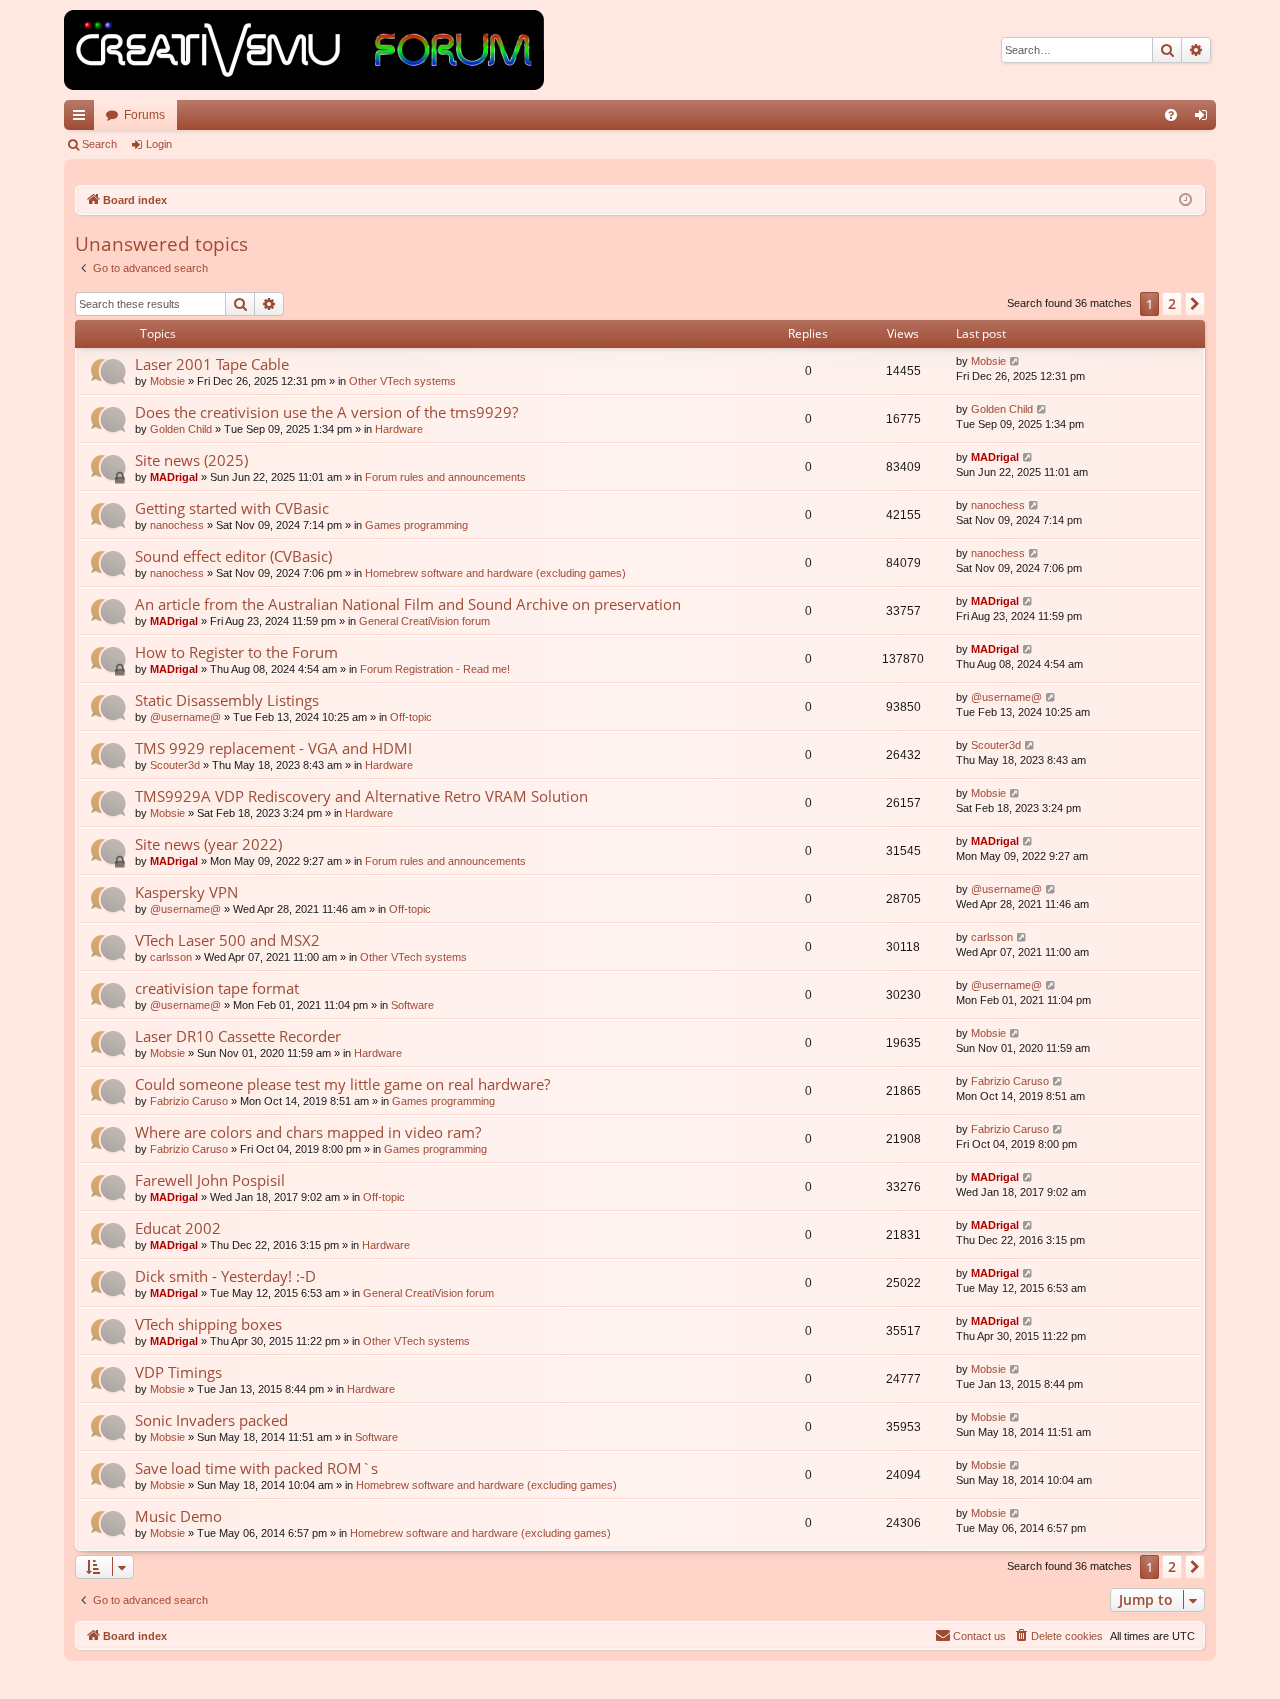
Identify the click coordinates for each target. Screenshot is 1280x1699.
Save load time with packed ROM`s (256, 1468)
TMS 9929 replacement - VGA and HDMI (273, 748)
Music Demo (178, 1516)
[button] (1195, 304)
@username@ (185, 717)
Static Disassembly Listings (227, 700)
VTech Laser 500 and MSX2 (227, 940)
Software (412, 1005)
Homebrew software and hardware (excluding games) (495, 573)
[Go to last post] (1015, 361)
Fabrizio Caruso (189, 1101)
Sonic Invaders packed (211, 1420)
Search (99, 144)
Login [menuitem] (1205, 119)
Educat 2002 (178, 1228)
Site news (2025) (191, 460)
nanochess (177, 525)
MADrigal (174, 477)
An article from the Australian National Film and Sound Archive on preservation (408, 604)
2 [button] (1172, 303)
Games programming (416, 525)
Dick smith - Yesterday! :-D (225, 1276)
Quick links (83, 119)
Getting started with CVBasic (232, 508)
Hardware (399, 429)
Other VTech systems (402, 381)
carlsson (171, 957)
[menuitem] (1171, 115)
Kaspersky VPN (186, 892)
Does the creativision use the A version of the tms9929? (326, 412)
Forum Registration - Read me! (435, 669)
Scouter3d (175, 765)
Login (159, 144)
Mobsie (167, 381)
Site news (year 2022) (208, 844)
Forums (144, 115)
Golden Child (181, 429)
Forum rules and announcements (445, 477)
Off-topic (411, 717)
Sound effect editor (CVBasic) (233, 556)
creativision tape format (217, 988)
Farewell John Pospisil (210, 1180)
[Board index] (304, 50)
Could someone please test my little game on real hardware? (342, 1084)
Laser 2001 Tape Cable (212, 364)
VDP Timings (178, 1372)
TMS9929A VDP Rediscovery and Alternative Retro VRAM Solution (361, 796)
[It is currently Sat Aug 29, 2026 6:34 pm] (1185, 200)
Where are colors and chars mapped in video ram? (308, 1132)
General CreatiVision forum (424, 621)
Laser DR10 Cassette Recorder (238, 1036)
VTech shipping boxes (208, 1324)
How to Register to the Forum (236, 652)
